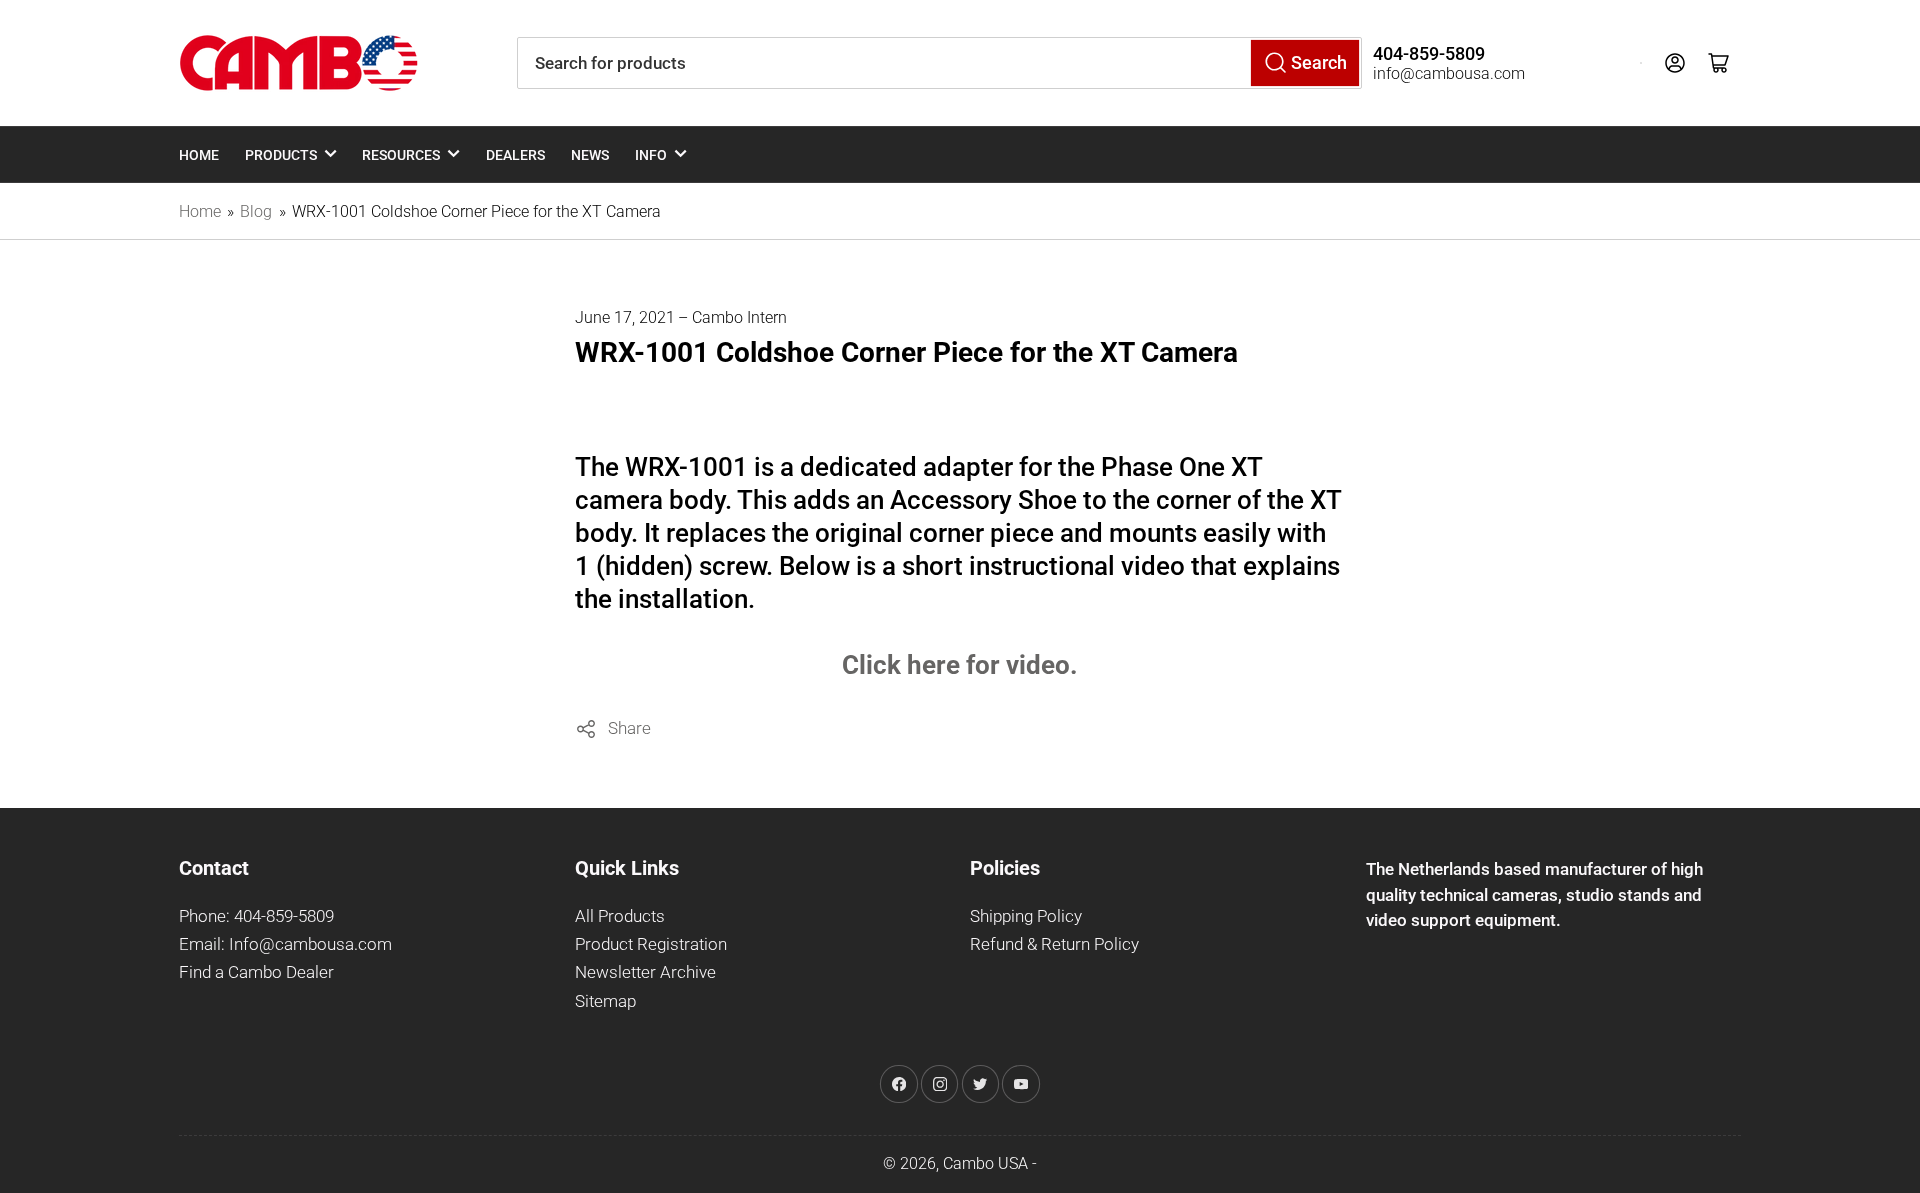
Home (199, 155)
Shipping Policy (1026, 916)
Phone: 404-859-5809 (256, 916)
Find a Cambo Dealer (256, 972)
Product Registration (651, 944)
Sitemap (605, 1001)
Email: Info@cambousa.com (285, 944)
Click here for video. (960, 665)
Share (629, 728)
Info (651, 155)
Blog (256, 211)
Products (281, 155)
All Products (620, 916)
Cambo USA (985, 1163)
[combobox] (939, 63)
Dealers (515, 155)
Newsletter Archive (645, 972)
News (590, 155)
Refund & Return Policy (1054, 944)
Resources (401, 155)
